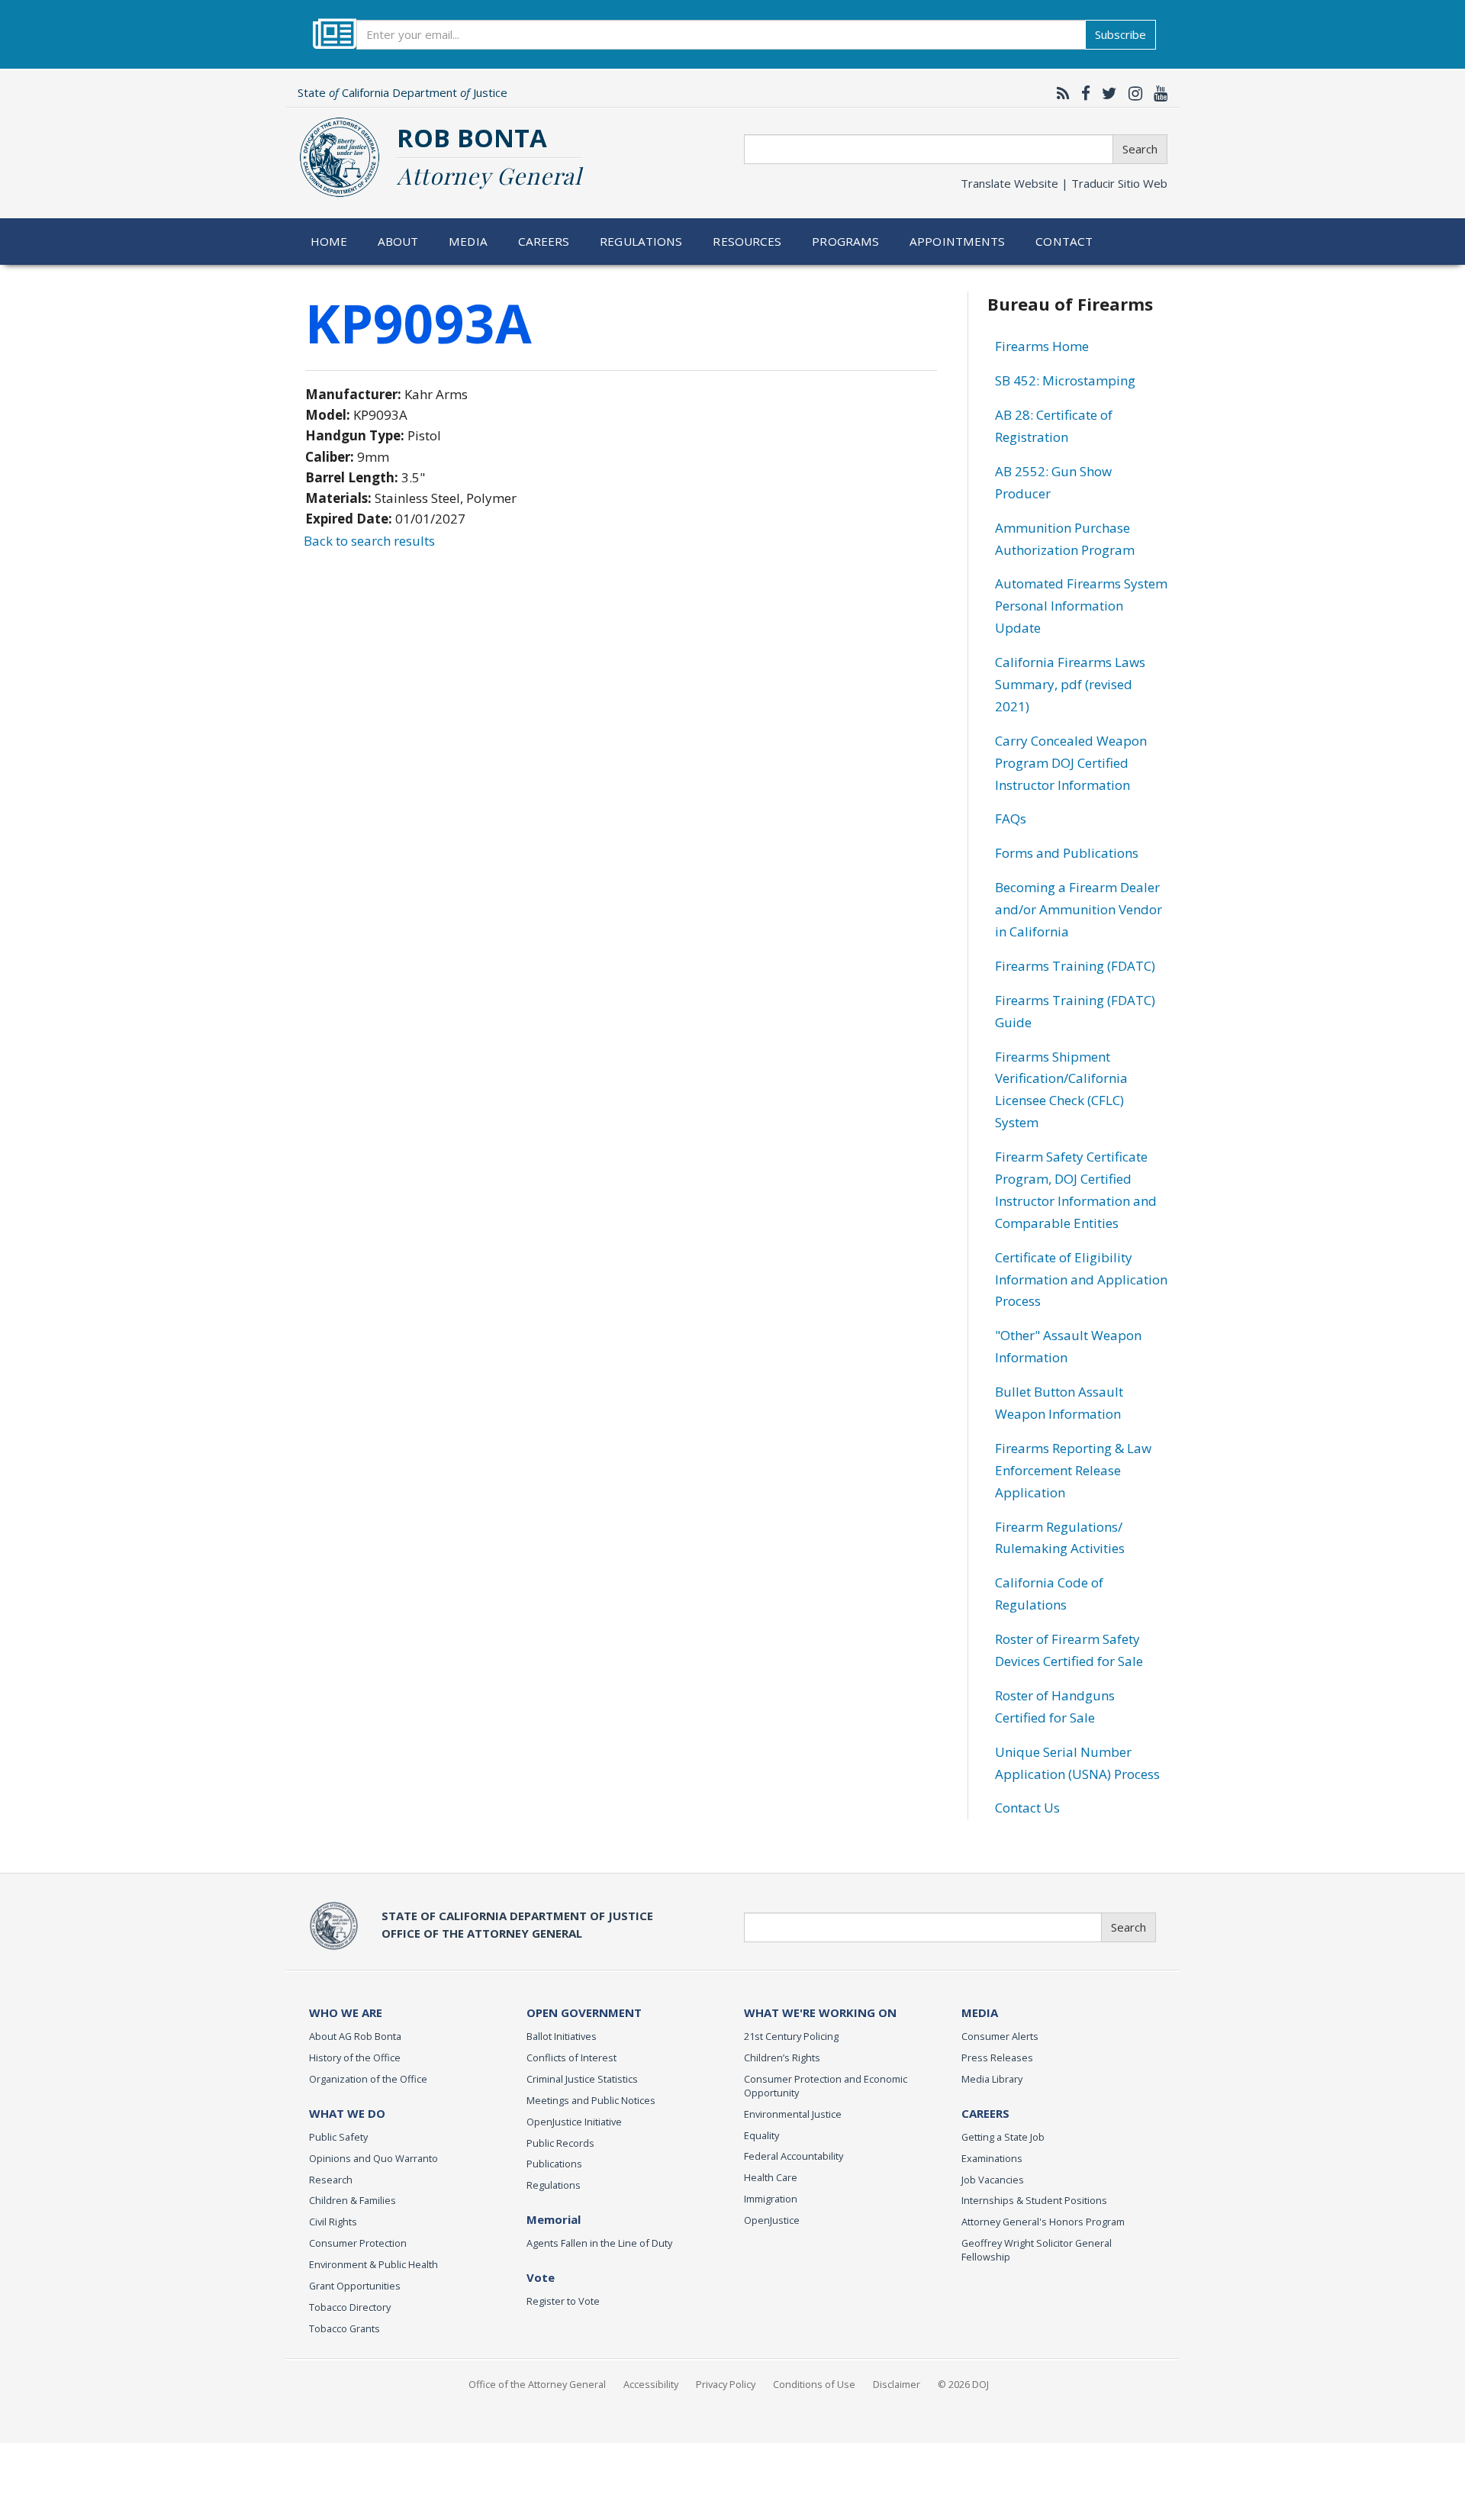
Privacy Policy (726, 2384)
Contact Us (1027, 1808)
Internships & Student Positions (1034, 2200)
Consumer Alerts (1000, 2036)
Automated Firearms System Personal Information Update (1081, 606)
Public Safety (338, 2137)
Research (331, 2180)
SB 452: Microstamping (1065, 380)
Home (329, 241)
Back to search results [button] (369, 541)
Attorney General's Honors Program (1043, 2222)
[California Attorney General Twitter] (1106, 93)
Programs (845, 241)
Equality (761, 2135)
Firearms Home (1042, 346)
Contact (1064, 241)
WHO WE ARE (346, 2012)
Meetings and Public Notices (591, 2100)
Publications (554, 2164)
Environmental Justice (793, 2114)
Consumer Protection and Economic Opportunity (826, 2086)
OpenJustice (772, 2220)
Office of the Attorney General (537, 2384)
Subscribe (1120, 34)
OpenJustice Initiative (574, 2122)
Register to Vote (563, 2301)
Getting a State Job (1003, 2137)
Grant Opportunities (355, 2286)
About (398, 241)
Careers (544, 241)
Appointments (958, 241)
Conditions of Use (814, 2384)
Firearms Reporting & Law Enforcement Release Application (1073, 1470)
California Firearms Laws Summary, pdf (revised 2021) (1070, 684)
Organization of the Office (368, 2079)
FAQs (1011, 819)
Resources (747, 241)
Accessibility (651, 2384)
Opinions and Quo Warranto (373, 2158)
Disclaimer (897, 2384)
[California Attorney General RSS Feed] (1059, 93)
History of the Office (355, 2058)
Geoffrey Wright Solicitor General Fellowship (1037, 2250)
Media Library (992, 2079)
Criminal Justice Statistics (582, 2079)
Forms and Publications (1067, 853)
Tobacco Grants (345, 2328)
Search (1140, 149)
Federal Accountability (794, 2156)
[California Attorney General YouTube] (1157, 93)
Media (468, 241)
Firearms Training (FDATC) (1075, 966)
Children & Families (353, 2200)
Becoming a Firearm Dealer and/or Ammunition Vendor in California (1079, 909)
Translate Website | (1064, 183)
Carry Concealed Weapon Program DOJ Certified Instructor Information (1071, 763)
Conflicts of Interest (572, 2058)
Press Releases (997, 2058)
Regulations (641, 241)
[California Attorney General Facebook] (1082, 93)
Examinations (992, 2158)
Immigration (771, 2199)
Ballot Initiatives (562, 2036)
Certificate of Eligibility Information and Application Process (1081, 1279)
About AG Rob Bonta (355, 2036)
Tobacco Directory (350, 2307)
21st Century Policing (791, 2036)
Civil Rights (333, 2222)
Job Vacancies (993, 2180)
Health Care (771, 2177)
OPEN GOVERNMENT (584, 2012)
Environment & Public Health (373, 2264)
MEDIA (980, 2012)
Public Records (560, 2143)
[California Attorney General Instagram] (1132, 93)
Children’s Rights (782, 2058)
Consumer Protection (358, 2243)
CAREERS (985, 2113)
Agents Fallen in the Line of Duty (599, 2243)
